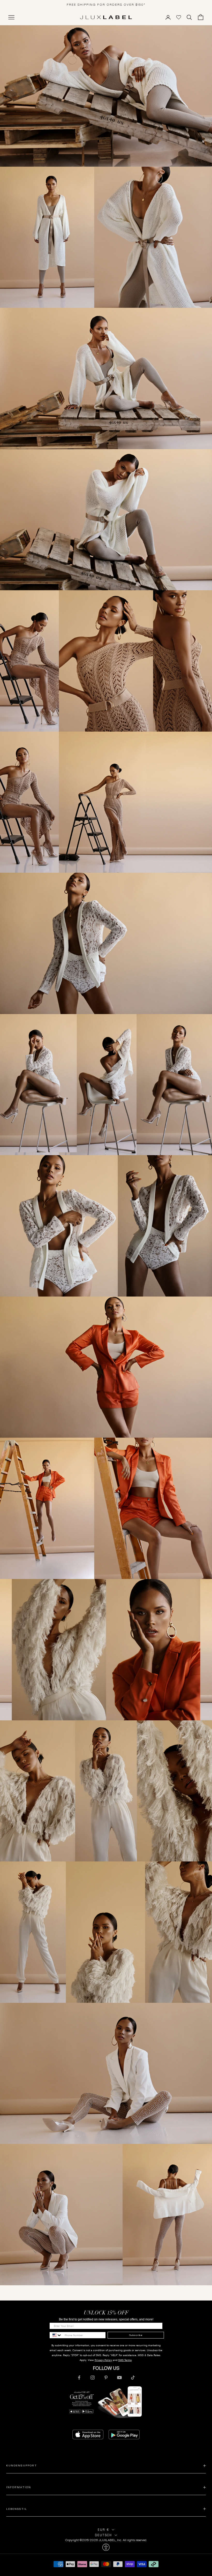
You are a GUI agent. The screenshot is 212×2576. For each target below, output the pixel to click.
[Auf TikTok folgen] (133, 2378)
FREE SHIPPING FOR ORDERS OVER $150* (106, 5)
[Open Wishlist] (179, 17)
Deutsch (103, 2535)
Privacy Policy (103, 2360)
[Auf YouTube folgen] (119, 2378)
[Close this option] (106, 2547)
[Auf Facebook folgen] (79, 2378)
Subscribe (136, 2335)
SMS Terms (125, 2360)
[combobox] (56, 2335)
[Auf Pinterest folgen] (106, 2378)
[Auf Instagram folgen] (93, 2378)
